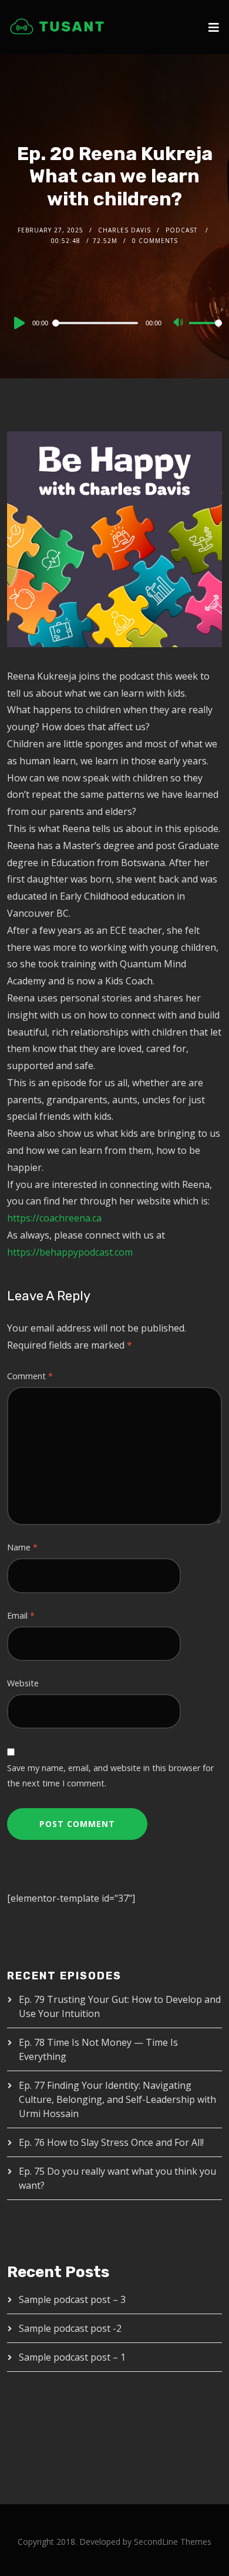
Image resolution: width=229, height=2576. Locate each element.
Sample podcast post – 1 (72, 2357)
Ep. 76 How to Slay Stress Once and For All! (111, 2142)
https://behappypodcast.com (70, 1252)
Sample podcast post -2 (70, 2328)
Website (23, 1683)
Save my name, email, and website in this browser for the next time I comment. (110, 1775)
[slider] (206, 332)
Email (21, 1615)
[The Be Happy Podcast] (57, 26)
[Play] (18, 323)
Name (22, 1547)
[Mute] (180, 324)
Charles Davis (124, 230)
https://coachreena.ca (54, 1218)
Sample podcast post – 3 (72, 2299)
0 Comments (155, 241)
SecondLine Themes (173, 2542)
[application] (115, 322)
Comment (30, 1376)
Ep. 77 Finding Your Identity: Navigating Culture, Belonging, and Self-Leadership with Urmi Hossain (117, 2099)
